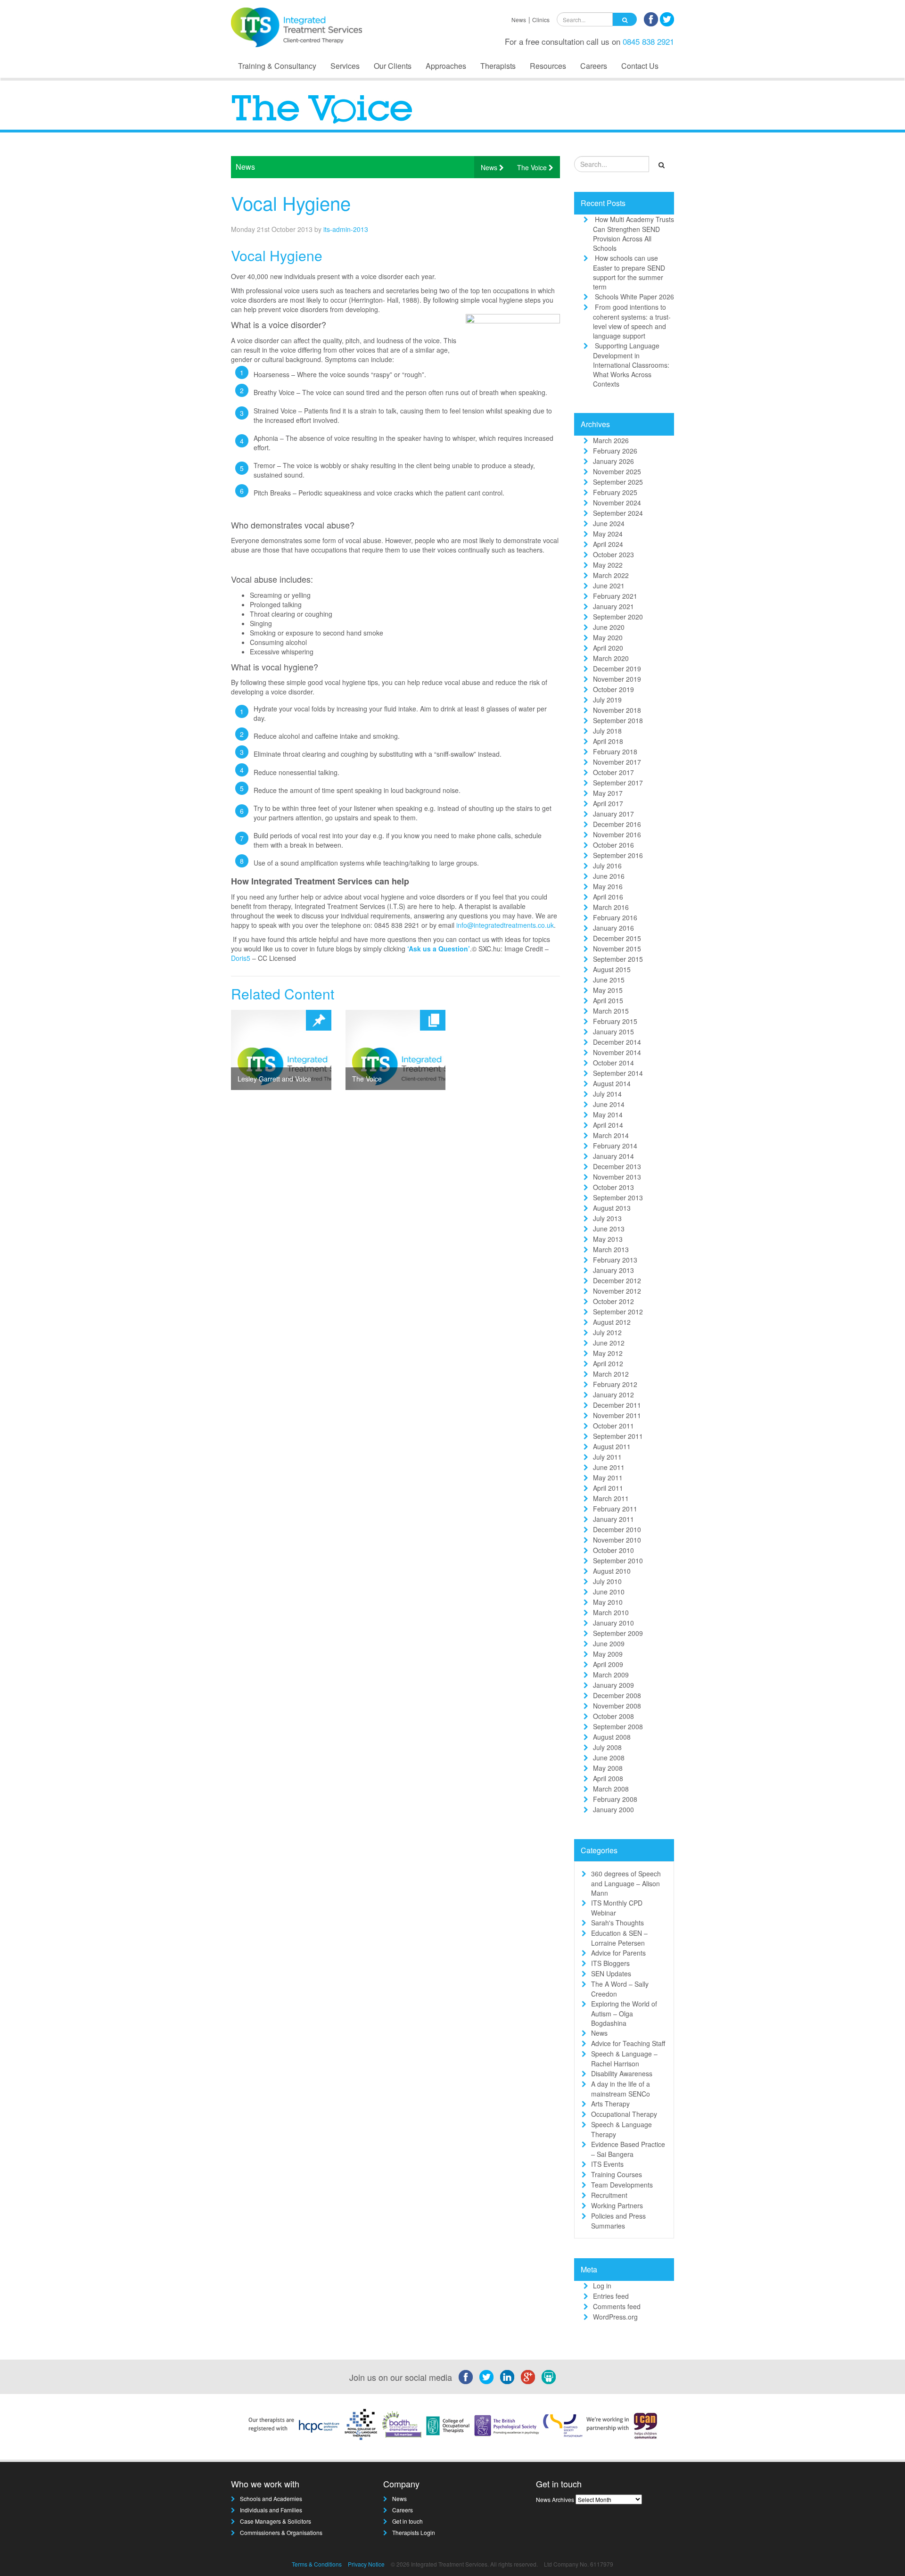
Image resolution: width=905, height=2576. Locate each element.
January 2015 (613, 1032)
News (519, 20)
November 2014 (617, 1052)
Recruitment (609, 2195)
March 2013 (611, 1249)
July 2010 (607, 1581)
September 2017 (618, 783)
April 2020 (608, 648)
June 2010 (609, 1592)
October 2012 (613, 1301)
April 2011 (608, 1488)
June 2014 (609, 1104)
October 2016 (613, 845)
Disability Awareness (622, 2073)
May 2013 (608, 1239)
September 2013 (618, 1197)
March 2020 (611, 658)
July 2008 (607, 1747)
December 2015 (617, 938)
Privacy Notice (366, 2564)
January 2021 (613, 606)
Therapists (498, 66)
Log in (602, 2286)
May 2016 (608, 886)
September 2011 (618, 1436)
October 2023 (613, 554)
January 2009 (613, 1685)
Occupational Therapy (624, 2114)
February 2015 (615, 1021)
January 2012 (613, 1395)
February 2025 (615, 492)
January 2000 (613, 1809)
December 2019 (617, 669)
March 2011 (611, 1498)
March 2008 (611, 1789)
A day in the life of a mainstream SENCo (621, 2089)
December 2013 (617, 1166)
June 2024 (609, 523)
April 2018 (608, 741)
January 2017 (613, 814)
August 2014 (612, 1083)
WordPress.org (615, 2317)
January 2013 (613, 1270)
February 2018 (615, 751)
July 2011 (607, 1457)
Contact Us (640, 66)
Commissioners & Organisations (281, 2532)
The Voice (533, 167)
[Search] (625, 19)
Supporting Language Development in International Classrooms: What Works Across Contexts (631, 365)
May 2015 (608, 990)
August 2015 (612, 969)
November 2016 (617, 834)
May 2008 (608, 1768)
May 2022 (608, 565)
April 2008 (608, 1778)
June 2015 (609, 980)
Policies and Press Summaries (618, 2221)
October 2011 (613, 1426)
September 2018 (618, 720)
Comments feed (617, 2306)
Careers (594, 66)
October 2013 (613, 1187)
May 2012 (608, 1353)
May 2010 (608, 1602)
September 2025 (618, 482)
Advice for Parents (618, 1953)
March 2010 (611, 1612)
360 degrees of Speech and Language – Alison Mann (626, 1883)
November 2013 (617, 1177)
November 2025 (617, 471)
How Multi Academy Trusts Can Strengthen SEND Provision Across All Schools (633, 234)
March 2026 (611, 440)
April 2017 (608, 803)
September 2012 (618, 1312)
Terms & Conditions (317, 2564)
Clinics (541, 20)
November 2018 (617, 710)
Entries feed (611, 2296)
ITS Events (607, 2164)
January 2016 (613, 928)
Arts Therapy (610, 2104)
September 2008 (618, 1726)
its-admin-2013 (346, 229)
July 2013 (607, 1218)
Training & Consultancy (277, 66)
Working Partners (617, 2205)
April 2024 (608, 544)
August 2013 (612, 1208)
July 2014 (607, 1094)
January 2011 (613, 1519)
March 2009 (611, 1675)
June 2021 (609, 586)
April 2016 (608, 897)
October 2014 (613, 1063)
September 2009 (618, 1633)
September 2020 (618, 617)
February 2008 (615, 1799)
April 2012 (608, 1363)
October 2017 (613, 772)
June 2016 (609, 876)
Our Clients (393, 66)
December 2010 (617, 1529)
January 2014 (613, 1156)
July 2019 (607, 700)
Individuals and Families (271, 2510)
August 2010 (612, 1571)
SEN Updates (611, 1973)
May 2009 (608, 1654)
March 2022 (611, 575)
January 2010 (613, 1623)
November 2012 (617, 1291)
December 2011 (617, 1405)
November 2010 (617, 1540)
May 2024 (608, 534)
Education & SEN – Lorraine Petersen (619, 1938)
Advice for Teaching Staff (628, 2043)
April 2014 (608, 1125)
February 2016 (615, 917)
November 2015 (617, 949)
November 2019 (617, 679)
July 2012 (607, 1332)
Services (345, 66)
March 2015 (611, 1011)
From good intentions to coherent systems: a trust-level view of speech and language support (632, 321)
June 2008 (609, 1758)
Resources (548, 66)
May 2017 (608, 793)
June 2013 (609, 1229)
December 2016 (617, 824)
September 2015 (618, 959)
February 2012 (615, 1384)
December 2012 (617, 1280)
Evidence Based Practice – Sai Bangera (628, 2149)
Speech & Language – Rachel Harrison (624, 2059)
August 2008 (612, 1737)
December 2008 (617, 1695)
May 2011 (608, 1478)
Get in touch (407, 2521)
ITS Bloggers (610, 1963)
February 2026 (615, 451)
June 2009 (609, 1643)
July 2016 (607, 866)
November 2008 (617, 1706)
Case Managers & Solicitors (276, 2521)
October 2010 (613, 1550)
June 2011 (609, 1467)
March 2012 (611, 1374)
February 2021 (615, 596)
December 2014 (617, 1042)
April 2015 (608, 1000)
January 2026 (613, 461)
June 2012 (609, 1343)
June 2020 (609, 627)
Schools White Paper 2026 (634, 297)
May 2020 (608, 637)
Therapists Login (414, 2532)
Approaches (446, 66)
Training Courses (617, 2174)
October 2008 (613, 1716)
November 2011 (617, 1415)
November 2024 (617, 503)
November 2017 (617, 762)
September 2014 (618, 1073)
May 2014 (608, 1115)
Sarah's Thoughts (617, 1923)
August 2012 (612, 1322)
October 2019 (613, 689)
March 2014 (611, 1135)
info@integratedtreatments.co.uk (505, 925)
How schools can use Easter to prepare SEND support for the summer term (629, 272)
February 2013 (615, 1260)
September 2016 (618, 855)
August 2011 (612, 1446)
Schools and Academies (271, 2498)
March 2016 (611, 907)
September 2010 (618, 1560)
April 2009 (608, 1664)
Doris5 (241, 958)
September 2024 (618, 513)
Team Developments (622, 2185)
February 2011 (615, 1509)
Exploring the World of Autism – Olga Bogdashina (624, 2013)
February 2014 (615, 1146)
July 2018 (607, 731)
